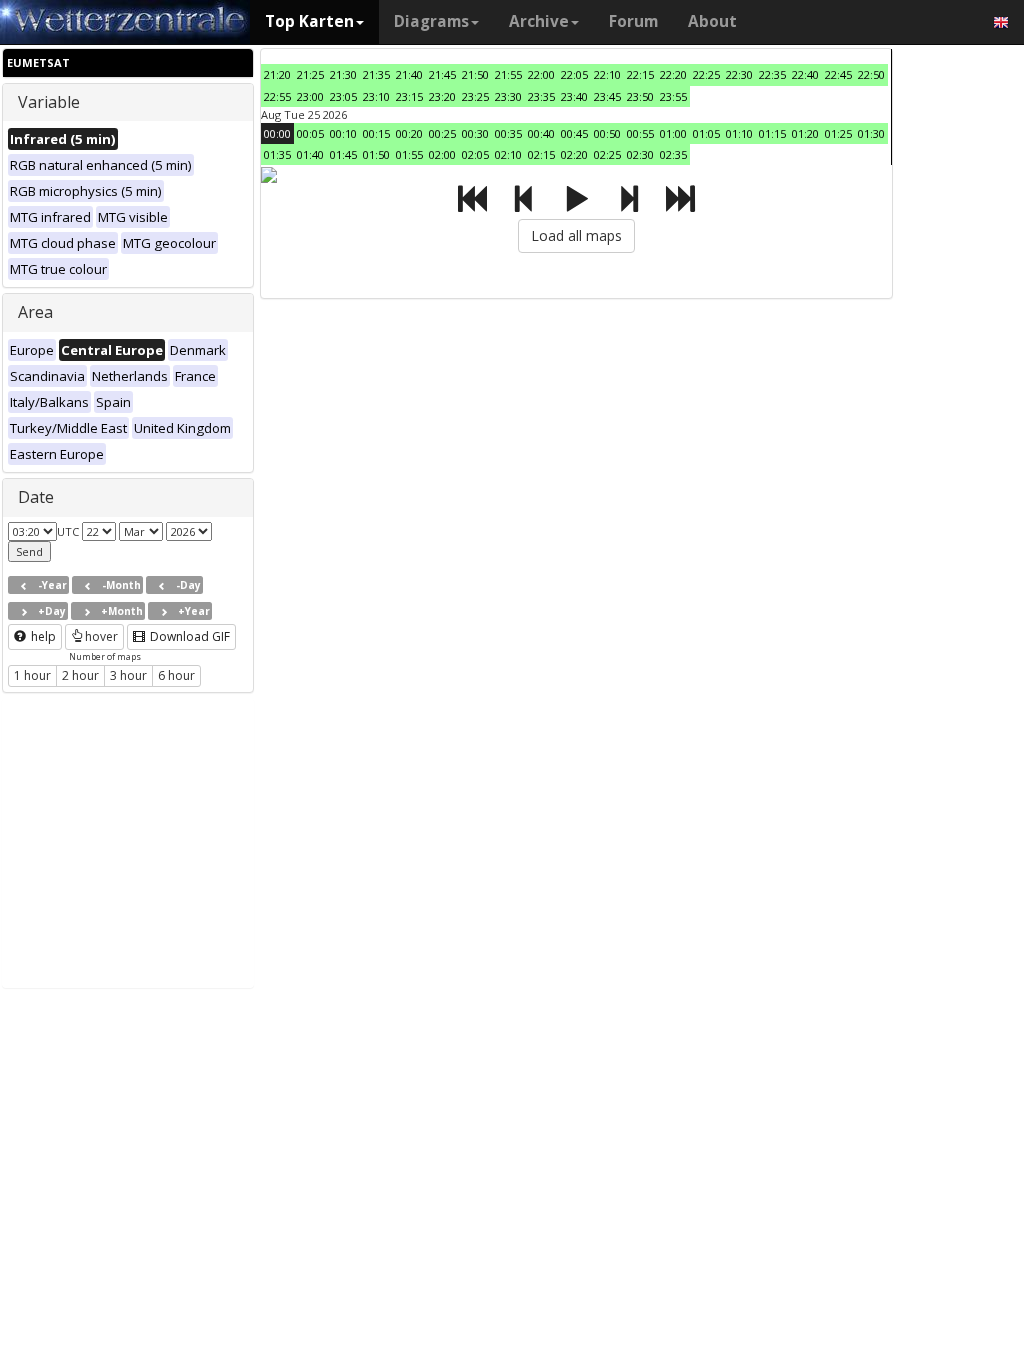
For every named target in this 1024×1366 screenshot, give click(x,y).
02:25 (607, 154)
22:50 (871, 74)
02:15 (541, 154)
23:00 (310, 96)
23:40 (574, 96)
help (42, 636)
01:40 (310, 154)
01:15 (772, 133)
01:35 (277, 154)
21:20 (277, 74)
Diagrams (431, 21)
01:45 (343, 154)
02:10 (508, 154)
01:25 (838, 133)
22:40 (805, 74)
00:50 (607, 133)
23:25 (475, 96)
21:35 (376, 74)
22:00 (541, 74)
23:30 (508, 96)
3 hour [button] (128, 675)
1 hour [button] (32, 675)
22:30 (739, 74)
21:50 (475, 74)
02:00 (442, 154)
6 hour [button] (176, 675)
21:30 (343, 74)
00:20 (409, 133)
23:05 (343, 96)
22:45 (838, 74)
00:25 (442, 133)
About (712, 21)
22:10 (607, 74)
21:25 (310, 74)
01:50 (376, 154)
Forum (633, 21)
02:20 (574, 154)
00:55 (640, 133)
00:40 (541, 133)
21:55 (508, 74)
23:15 (409, 96)
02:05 (475, 154)
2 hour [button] (80, 675)
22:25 (706, 74)
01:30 (871, 133)
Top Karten (309, 21)
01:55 (409, 154)
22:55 (277, 96)
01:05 (706, 133)
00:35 (508, 133)
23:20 (442, 96)
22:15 (640, 74)
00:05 (310, 133)
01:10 (739, 133)
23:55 (673, 96)
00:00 (277, 133)
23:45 (607, 96)
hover (101, 636)
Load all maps (576, 235)
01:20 (805, 133)
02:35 (673, 154)
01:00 (673, 133)
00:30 (475, 133)
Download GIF (188, 636)
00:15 (376, 133)
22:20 (673, 74)
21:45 (442, 74)
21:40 (409, 74)
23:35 (541, 96)
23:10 (376, 96)
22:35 (772, 74)
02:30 (640, 154)
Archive (539, 21)
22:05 (574, 74)
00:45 (574, 133)
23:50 (640, 96)
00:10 (343, 133)
